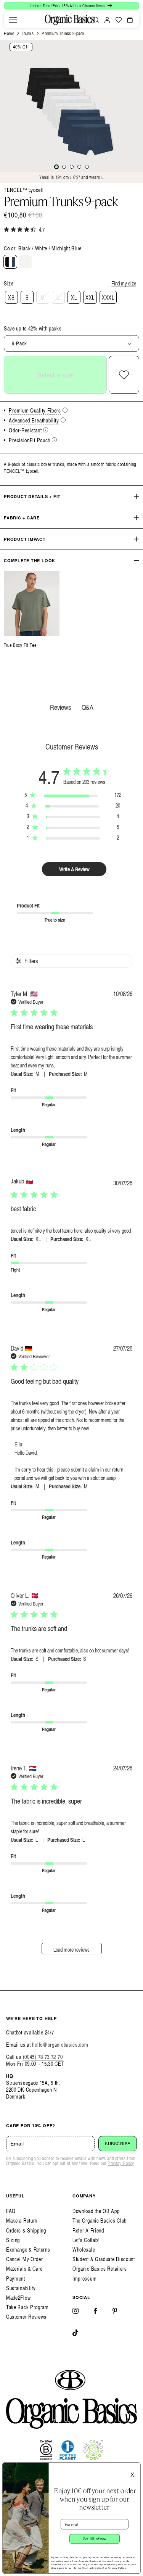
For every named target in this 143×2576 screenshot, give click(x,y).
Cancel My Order (25, 2259)
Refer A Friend (88, 2230)
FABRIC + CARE (22, 518)
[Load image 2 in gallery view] (64, 167)
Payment (16, 2279)
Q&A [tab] (88, 707)
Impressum (84, 2279)
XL (74, 297)
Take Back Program (27, 2307)
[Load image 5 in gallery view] (87, 167)
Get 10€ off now (95, 2539)
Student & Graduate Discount (104, 2259)
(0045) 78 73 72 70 (43, 2057)
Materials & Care (24, 2269)
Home (9, 33)
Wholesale (84, 2250)
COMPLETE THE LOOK (30, 560)
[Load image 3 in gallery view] (72, 167)
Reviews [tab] (60, 707)
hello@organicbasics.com (60, 2045)
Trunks (28, 33)
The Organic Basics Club (100, 2221)
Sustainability (21, 2288)
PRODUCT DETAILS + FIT (32, 496)
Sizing (13, 2240)
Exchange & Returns (28, 2250)
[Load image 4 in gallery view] (79, 167)
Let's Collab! (86, 2240)
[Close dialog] (136, 2467)
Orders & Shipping (26, 2230)
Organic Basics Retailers (100, 2269)
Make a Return (22, 2221)
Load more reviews (71, 1950)
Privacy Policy (121, 2163)
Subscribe (118, 2144)
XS (11, 297)
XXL (90, 297)
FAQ (11, 2211)
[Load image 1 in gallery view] (56, 167)
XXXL (108, 297)
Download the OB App (96, 2211)
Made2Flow (18, 2298)
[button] (13, 20)
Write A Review (74, 869)
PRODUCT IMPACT (25, 539)
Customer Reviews (26, 2317)
